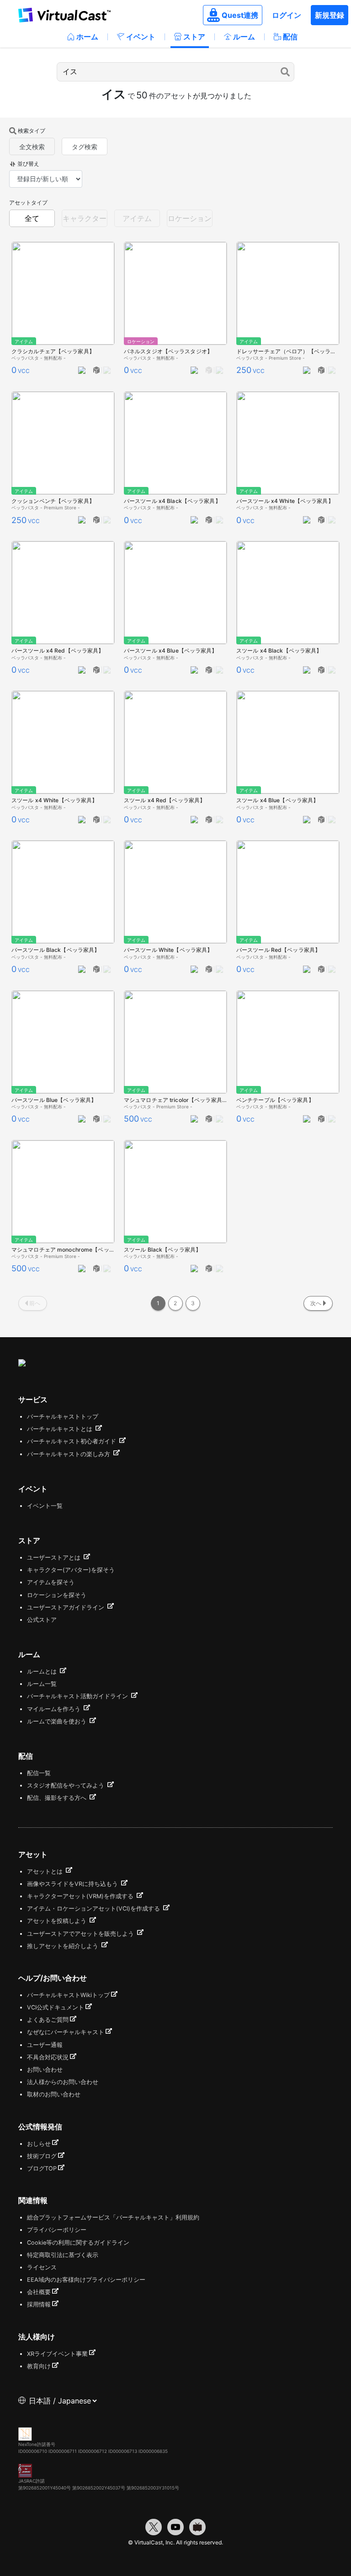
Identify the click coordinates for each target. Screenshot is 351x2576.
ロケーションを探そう (57, 1595)
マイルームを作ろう (55, 1709)
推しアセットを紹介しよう (64, 1946)
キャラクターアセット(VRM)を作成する (81, 1896)
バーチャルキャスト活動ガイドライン (78, 1696)
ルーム (244, 37)
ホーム (87, 37)
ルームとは (43, 1671)
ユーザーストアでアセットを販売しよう (81, 1934)
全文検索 (32, 147)
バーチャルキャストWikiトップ (68, 1995)
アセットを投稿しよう (58, 1921)
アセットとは (46, 1871)
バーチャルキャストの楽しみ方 (69, 1454)
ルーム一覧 (42, 1684)
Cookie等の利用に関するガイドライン (78, 2243)
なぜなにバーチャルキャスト (66, 2032)
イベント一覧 (45, 1506)
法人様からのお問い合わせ (63, 2082)
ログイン (287, 15)
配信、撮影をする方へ (58, 1798)
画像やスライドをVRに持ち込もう (73, 1884)
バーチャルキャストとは (61, 1429)
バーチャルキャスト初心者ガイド (72, 1441)
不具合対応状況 (48, 2057)
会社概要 (39, 2292)
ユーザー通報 (45, 2045)
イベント (141, 37)
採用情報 (39, 2304)
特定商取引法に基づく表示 (63, 2255)
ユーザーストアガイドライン (66, 1607)
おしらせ (39, 2144)
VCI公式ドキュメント (56, 2007)
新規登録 (330, 15)
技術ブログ (42, 2156)
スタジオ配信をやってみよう (66, 1785)
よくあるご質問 (48, 2020)
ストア (194, 37)
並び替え (28, 164)
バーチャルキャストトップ (63, 1417)
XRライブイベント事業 (57, 2354)
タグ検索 (85, 147)
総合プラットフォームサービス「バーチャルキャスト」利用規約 (113, 2217)
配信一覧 (39, 1773)
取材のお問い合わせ (54, 2094)
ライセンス (42, 2267)
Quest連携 (240, 15)
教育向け (39, 2366)
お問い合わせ (45, 2070)
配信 (290, 37)
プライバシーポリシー (57, 2230)
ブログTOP (42, 2168)
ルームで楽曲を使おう (58, 1721)
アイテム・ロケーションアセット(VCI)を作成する (94, 1909)
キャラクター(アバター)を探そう (71, 1570)
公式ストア (42, 1620)
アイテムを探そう (51, 1582)
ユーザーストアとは (55, 1558)
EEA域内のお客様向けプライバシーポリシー (86, 2280)
